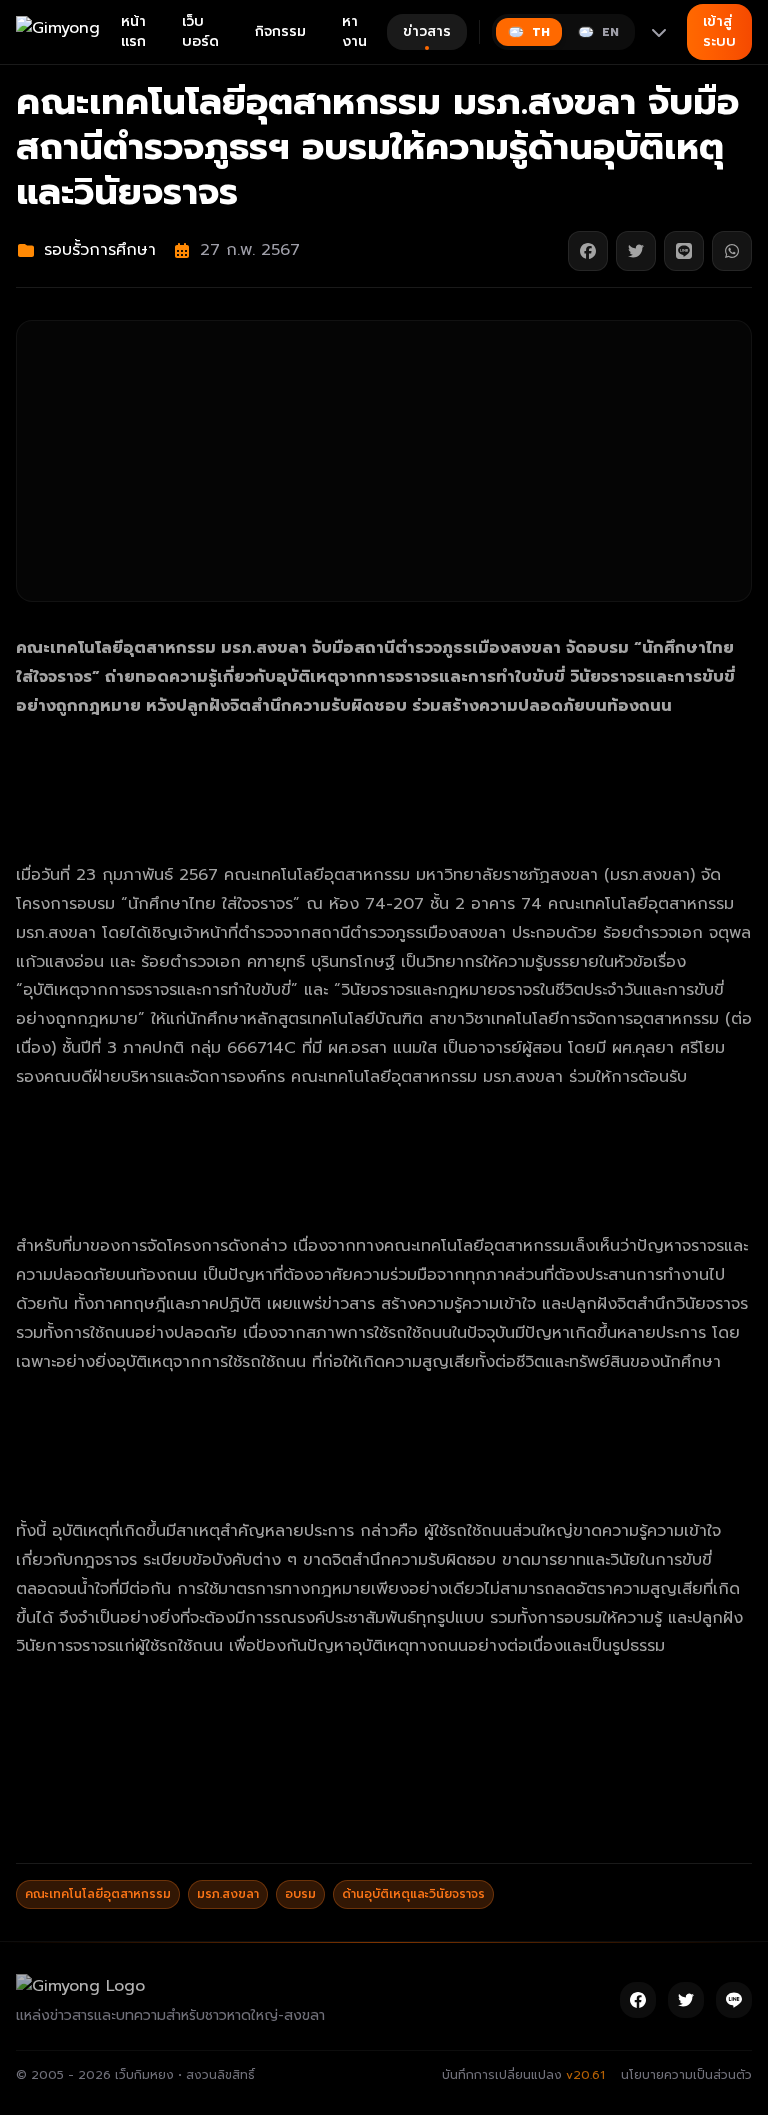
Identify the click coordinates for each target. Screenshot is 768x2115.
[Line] (734, 2000)
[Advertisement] (384, 461)
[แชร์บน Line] (684, 251)
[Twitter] (686, 2000)
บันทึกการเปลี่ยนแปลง (523, 2075)
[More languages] (659, 32)
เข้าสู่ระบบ (719, 31)
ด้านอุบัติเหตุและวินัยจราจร (413, 1894)
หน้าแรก (133, 31)
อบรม (300, 1894)
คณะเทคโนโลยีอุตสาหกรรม (98, 1894)
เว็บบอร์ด (200, 31)
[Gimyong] (60, 32)
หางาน (354, 31)
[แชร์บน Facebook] (588, 251)
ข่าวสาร (427, 31)
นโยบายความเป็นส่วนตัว (686, 2075)
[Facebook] (638, 2000)
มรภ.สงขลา (228, 1894)
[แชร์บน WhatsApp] (732, 251)
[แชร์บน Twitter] (636, 251)
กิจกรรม (280, 31)
